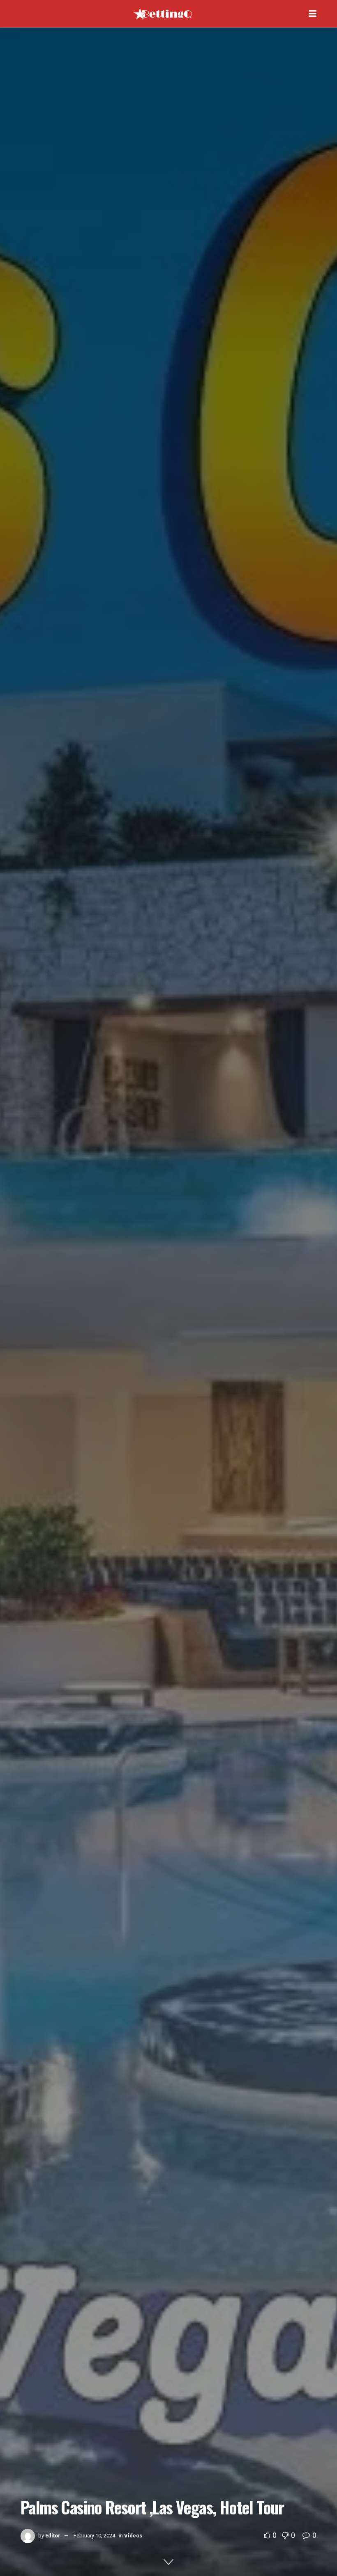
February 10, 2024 (94, 2536)
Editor (53, 2536)
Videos (133, 2536)
